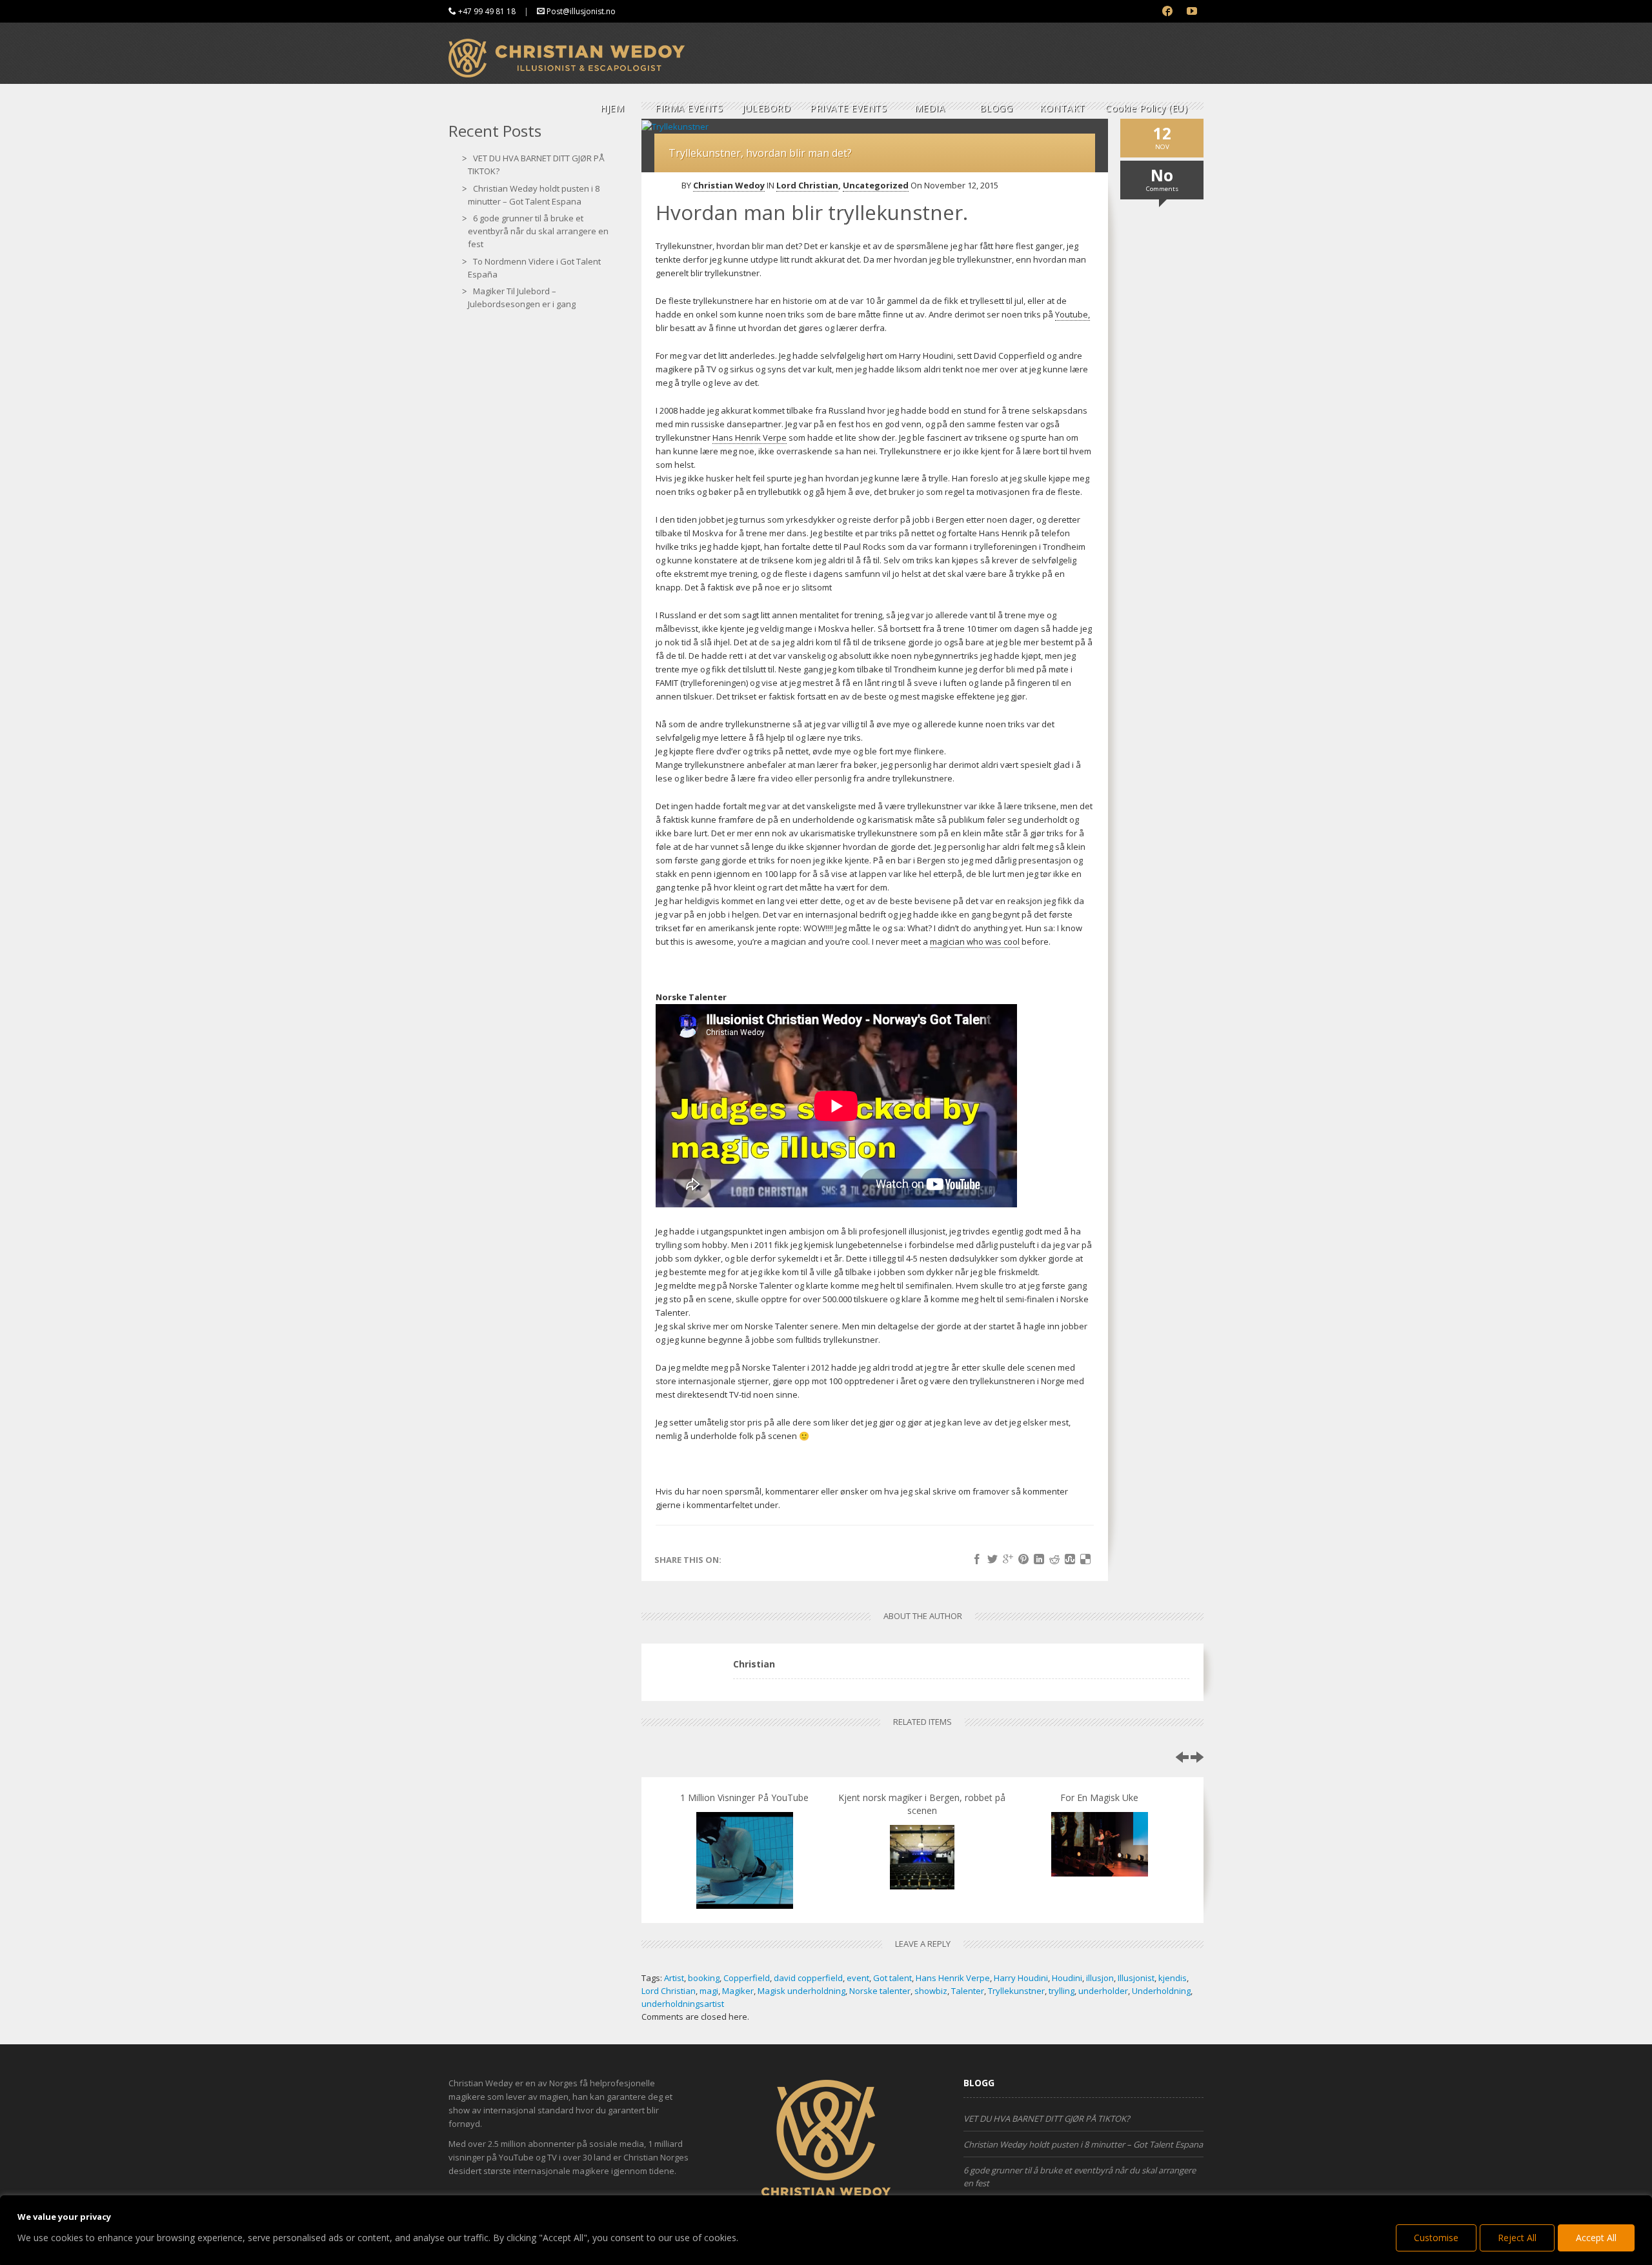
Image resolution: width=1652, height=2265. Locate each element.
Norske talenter (880, 1991)
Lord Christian (807, 185)
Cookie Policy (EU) (1146, 108)
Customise (1436, 2238)
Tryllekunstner (1016, 1991)
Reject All (1517, 2238)
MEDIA (930, 108)
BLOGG (996, 108)
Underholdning (1161, 1991)
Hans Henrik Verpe (750, 438)
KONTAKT (1063, 108)
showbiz (931, 1991)
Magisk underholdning (801, 1991)
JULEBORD (766, 108)
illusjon (1100, 1978)
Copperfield (747, 1978)
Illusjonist (1136, 1978)
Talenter (968, 1991)
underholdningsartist (683, 2004)
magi (709, 1991)
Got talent (892, 1978)
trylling (1062, 1991)
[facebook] (1168, 11)
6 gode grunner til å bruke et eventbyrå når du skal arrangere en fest (538, 231)
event (858, 1978)
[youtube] (1192, 11)
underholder (1103, 1991)
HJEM (612, 108)
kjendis (1173, 1978)
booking (704, 1978)
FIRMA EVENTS (689, 108)
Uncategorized (876, 185)
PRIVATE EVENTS (848, 108)
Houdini (1067, 1978)
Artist (674, 1978)
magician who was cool (975, 941)
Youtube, (1073, 314)
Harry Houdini (1021, 1978)
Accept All (1596, 2238)
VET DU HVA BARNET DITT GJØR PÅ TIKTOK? (1047, 2119)
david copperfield (808, 1978)
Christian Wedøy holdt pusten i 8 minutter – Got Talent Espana (1083, 2144)
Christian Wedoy (729, 185)
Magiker (738, 1991)
